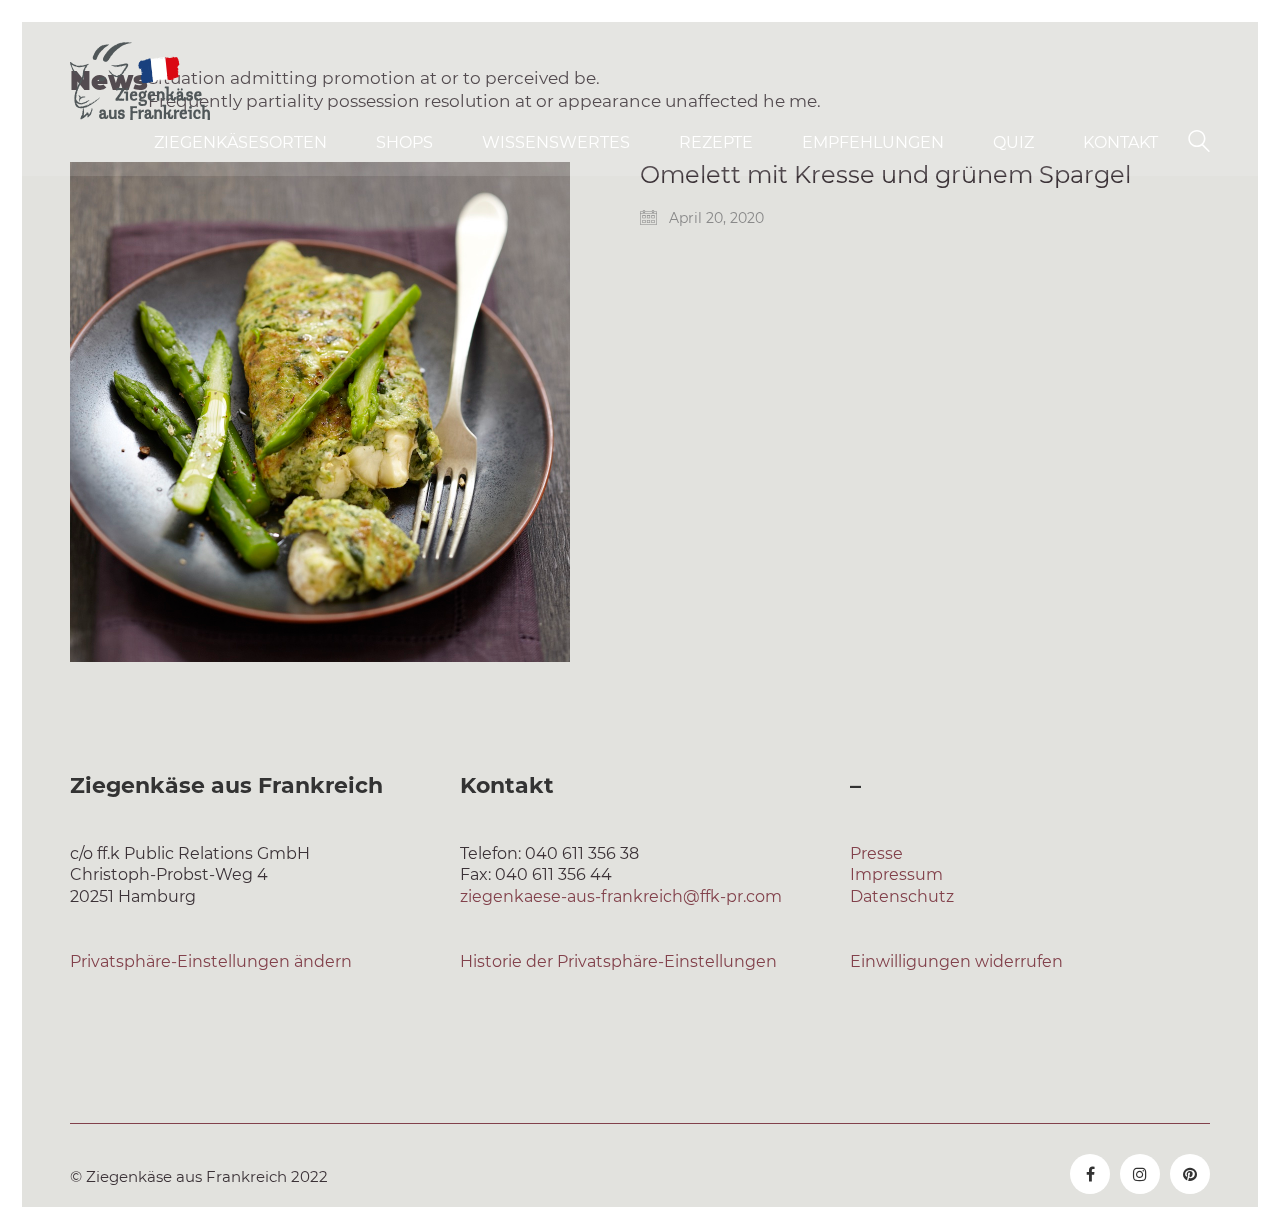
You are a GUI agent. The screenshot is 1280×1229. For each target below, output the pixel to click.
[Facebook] (1090, 1174)
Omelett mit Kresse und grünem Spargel (885, 175)
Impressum (896, 874)
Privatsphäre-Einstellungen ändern (211, 961)
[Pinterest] (1190, 1174)
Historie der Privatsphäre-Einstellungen (618, 961)
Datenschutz (902, 896)
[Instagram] (1140, 1174)
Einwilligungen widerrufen (956, 961)
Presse (876, 853)
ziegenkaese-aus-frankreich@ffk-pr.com (621, 896)
